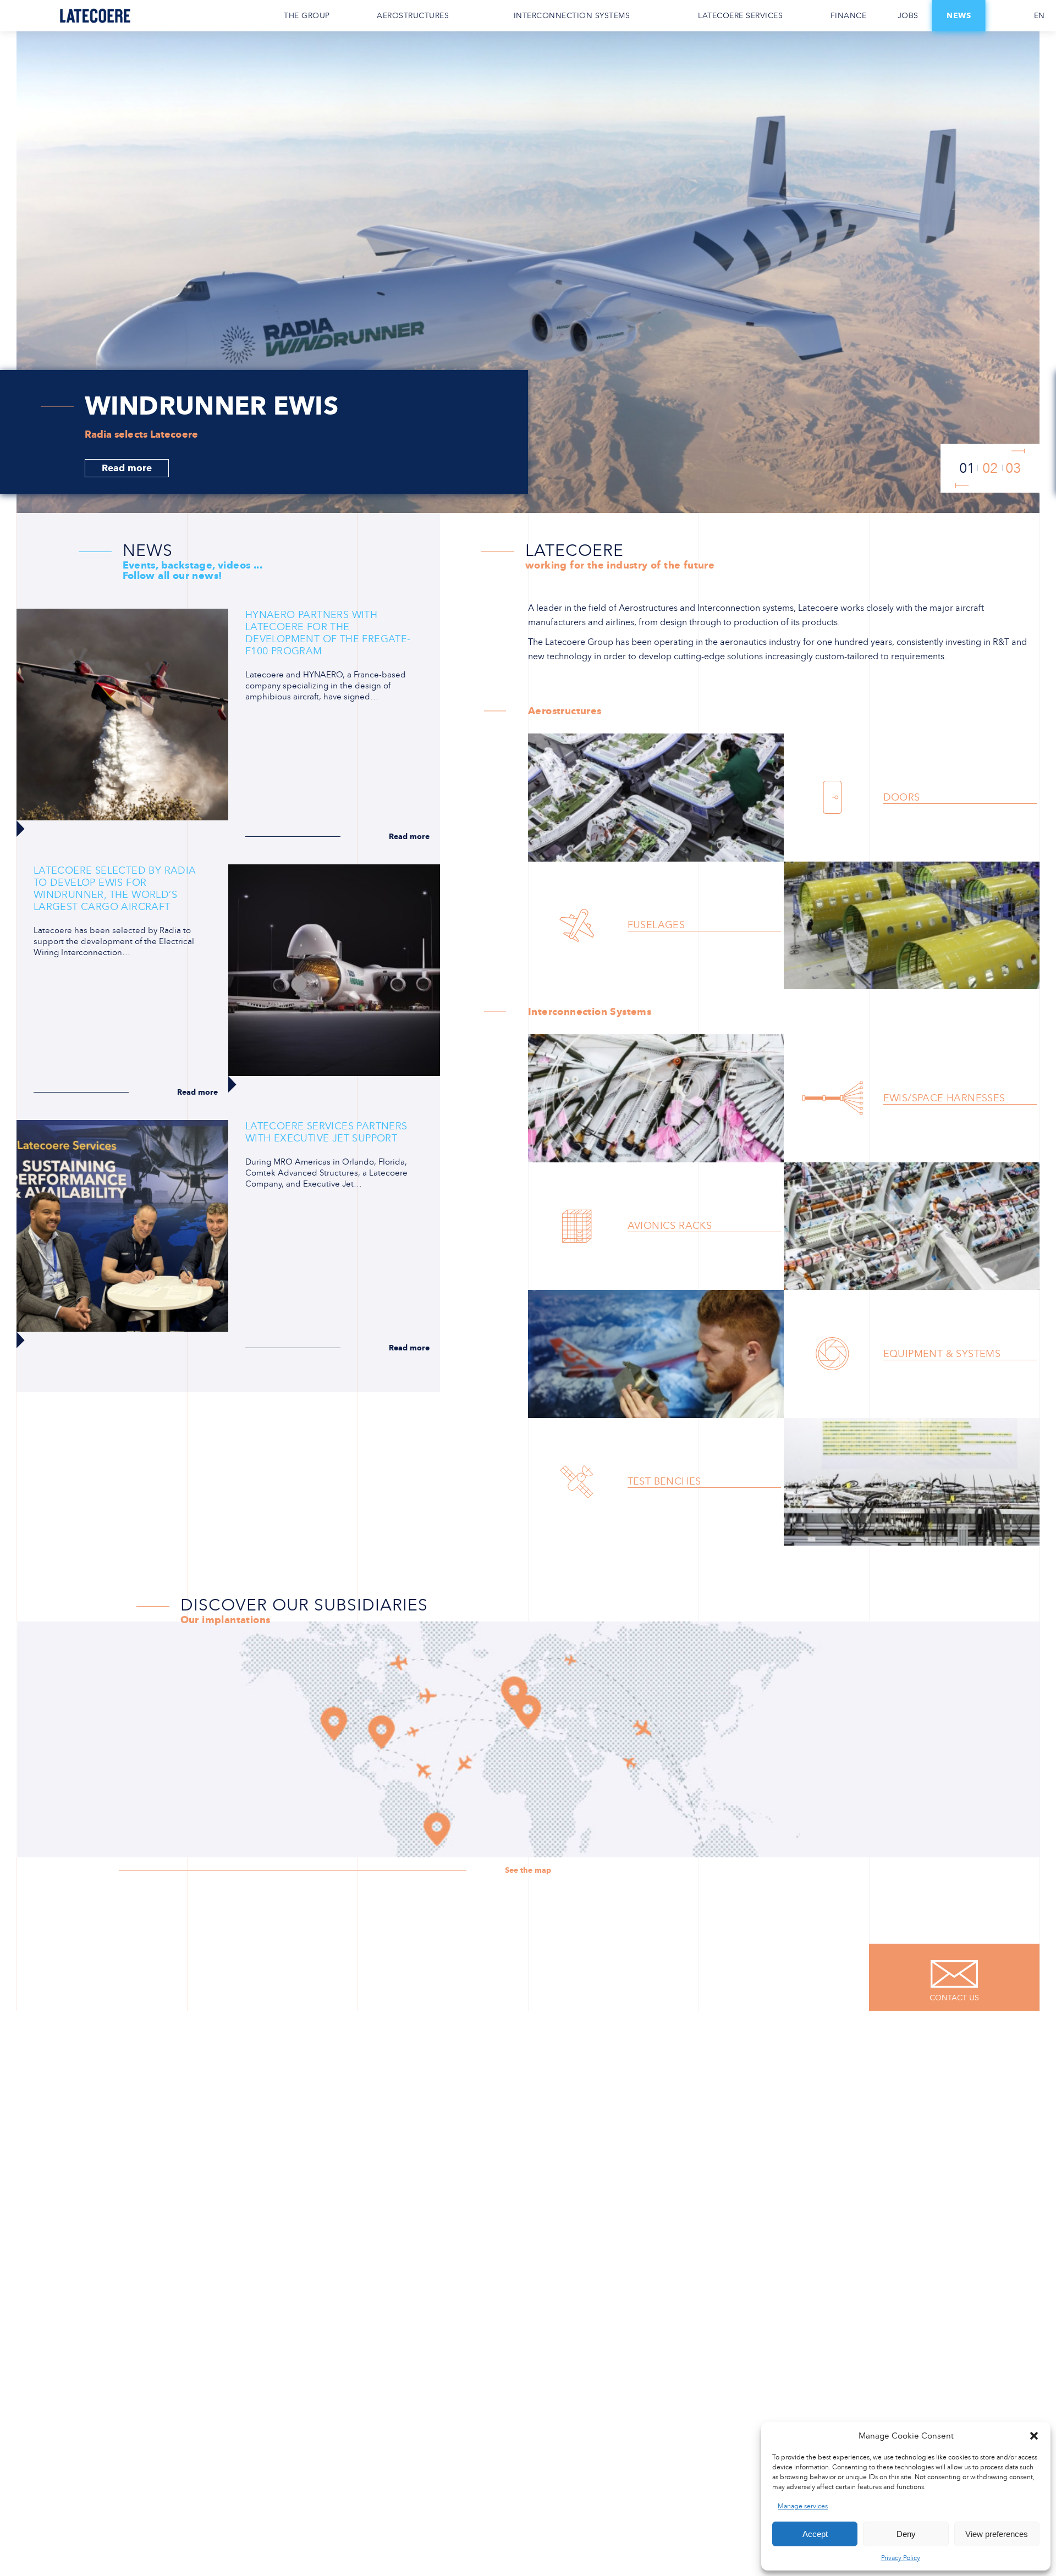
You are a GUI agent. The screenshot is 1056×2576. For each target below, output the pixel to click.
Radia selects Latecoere (141, 434)
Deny (906, 2534)
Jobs (908, 16)
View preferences (997, 2534)
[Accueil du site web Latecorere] (95, 16)
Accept (815, 2534)
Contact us (1004, 16)
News (959, 16)
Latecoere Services (740, 16)
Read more (127, 468)
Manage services (803, 2506)
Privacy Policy (901, 2558)
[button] (1034, 2436)
